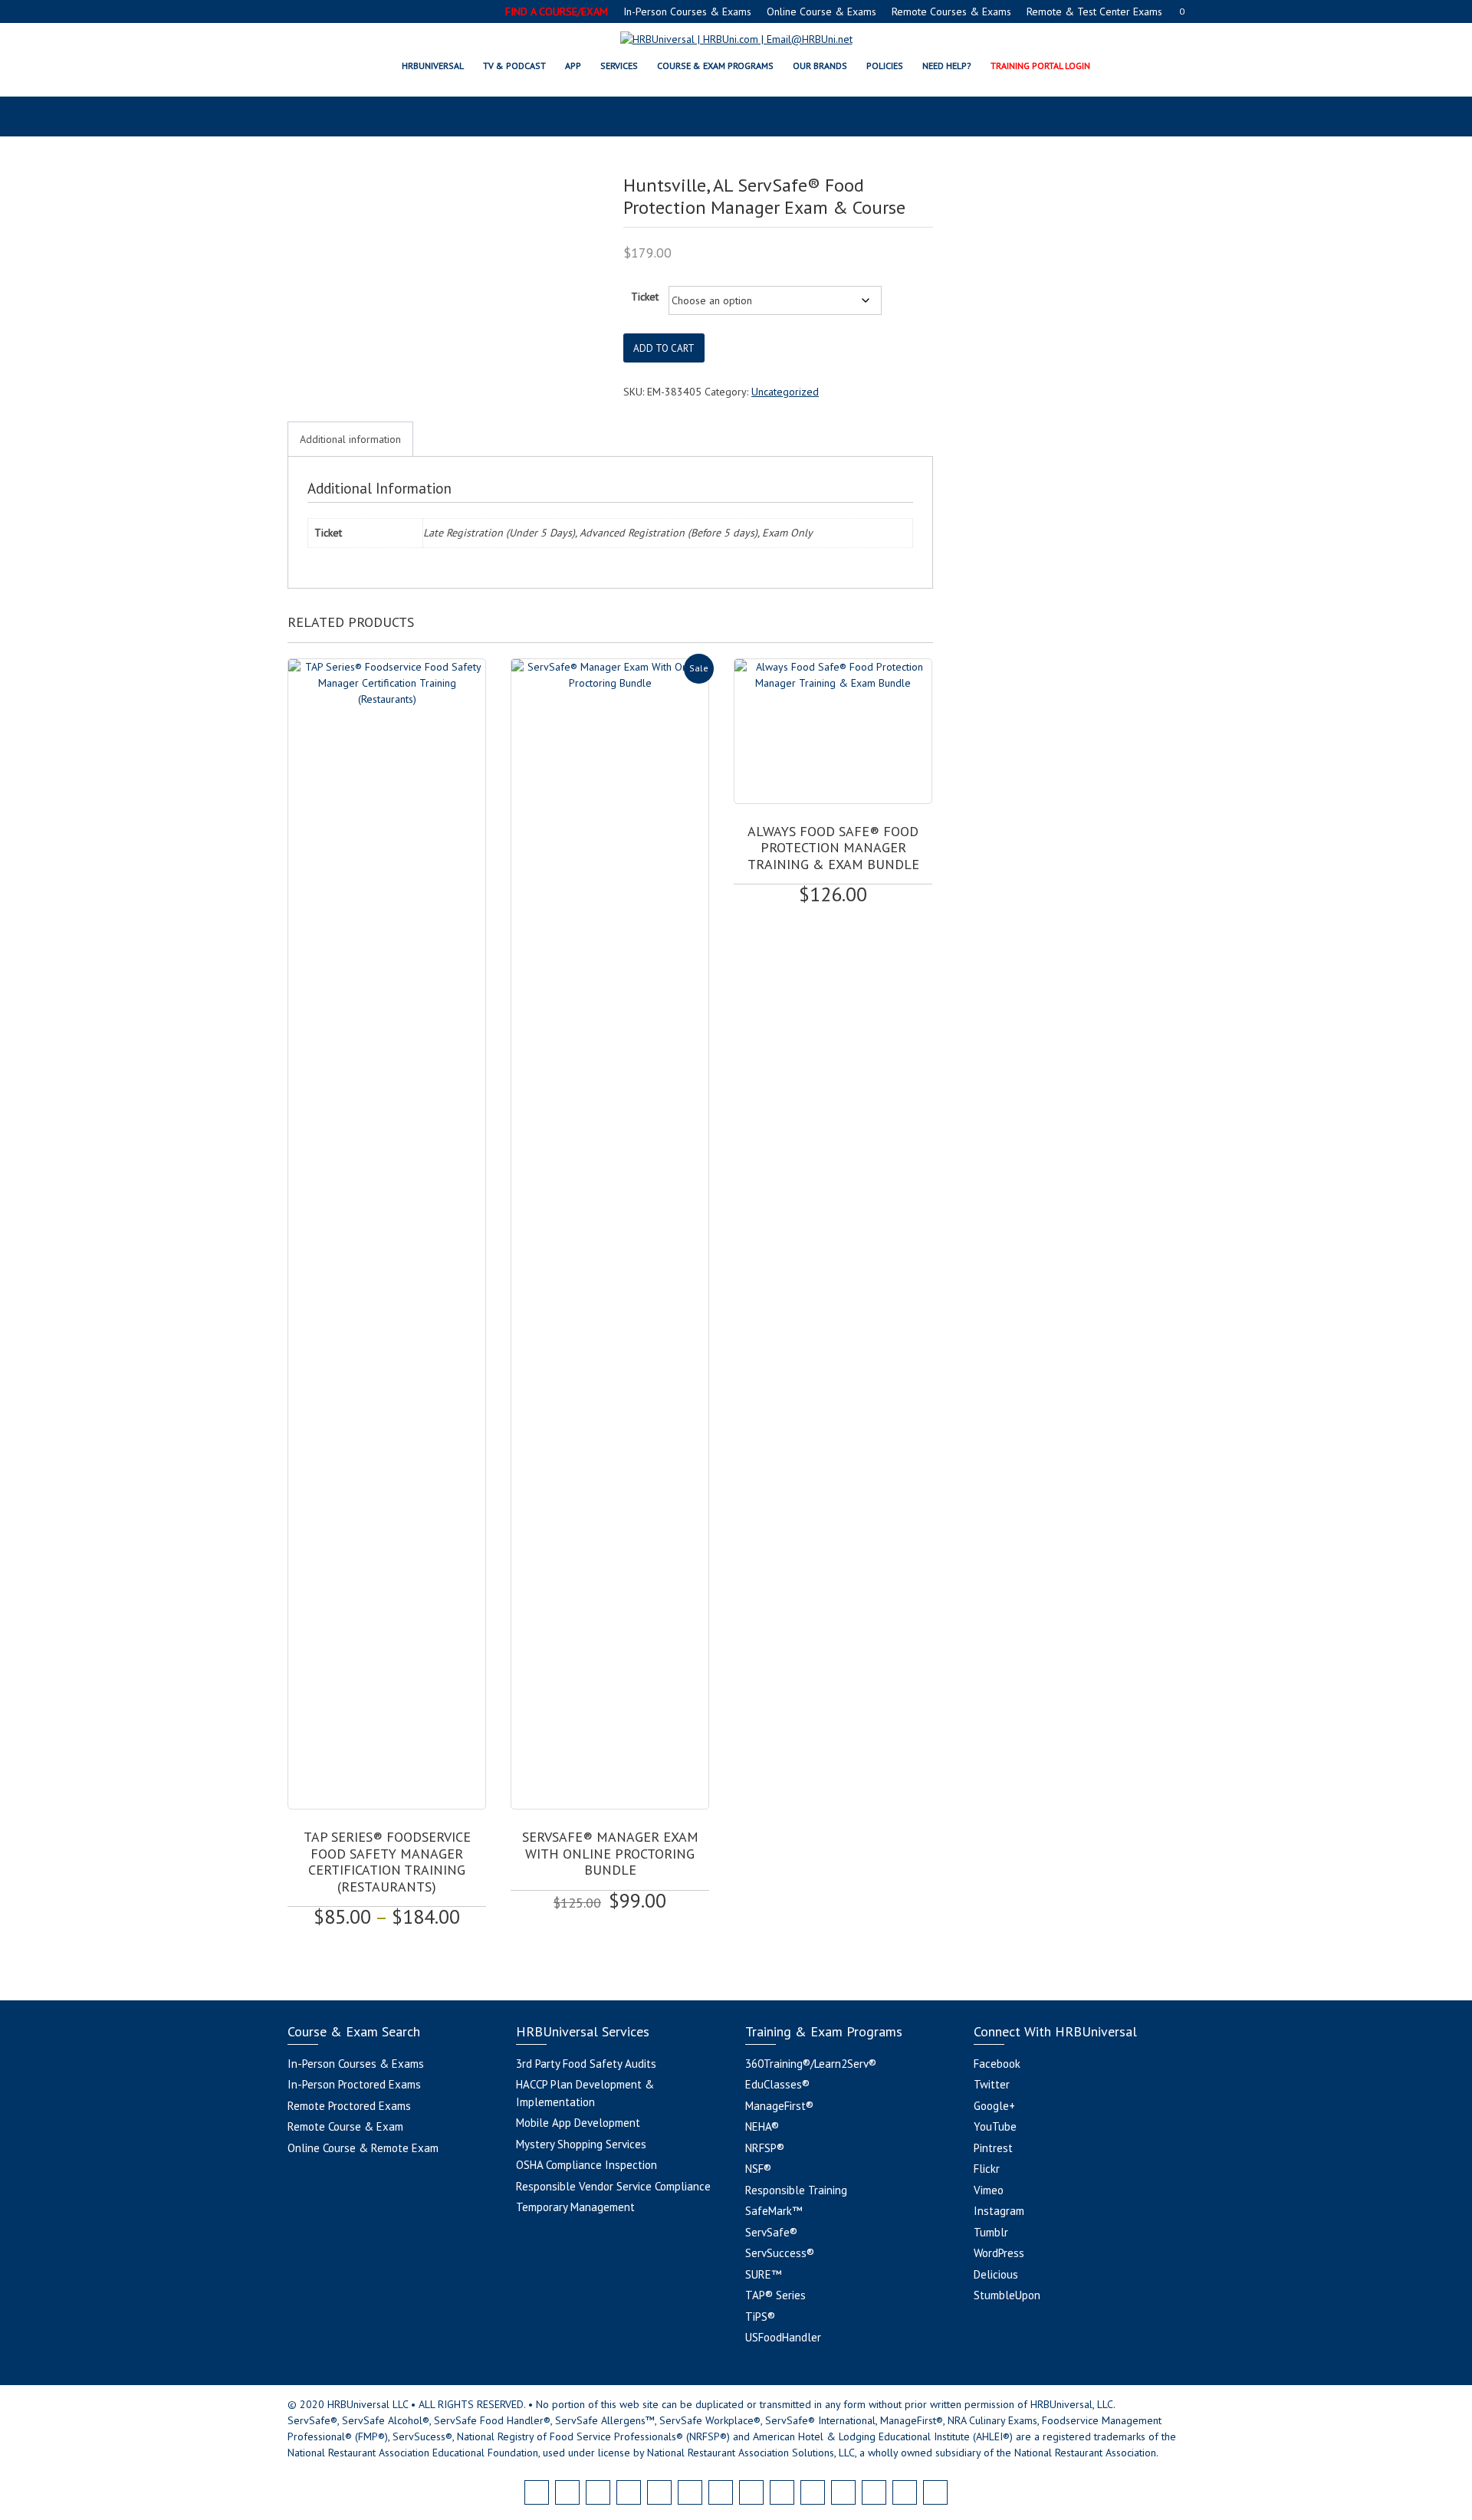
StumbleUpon (1007, 2295)
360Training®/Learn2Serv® (811, 2064)
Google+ (994, 2106)
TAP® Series (775, 2295)
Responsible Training (796, 2190)
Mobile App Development (578, 2123)
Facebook (997, 2064)
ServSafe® (771, 2232)
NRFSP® (765, 2148)
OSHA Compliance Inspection (586, 2165)
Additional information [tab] (350, 439)
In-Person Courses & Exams (687, 11)
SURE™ (763, 2274)
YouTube (995, 2126)
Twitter (992, 2084)
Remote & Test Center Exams (1094, 11)
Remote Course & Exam (345, 2126)
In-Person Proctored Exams (354, 2084)
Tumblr (991, 2232)
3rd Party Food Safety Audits (586, 2064)
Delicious (996, 2274)
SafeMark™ (774, 2211)
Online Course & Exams (821, 11)
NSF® (758, 2169)
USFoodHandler (783, 2337)
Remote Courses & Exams (951, 11)
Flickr (987, 2169)
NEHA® (762, 2126)
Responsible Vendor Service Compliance (613, 2186)
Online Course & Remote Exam (363, 2148)
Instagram (999, 2211)
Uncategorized (785, 392)
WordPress (999, 2253)
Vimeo (989, 2190)
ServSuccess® (780, 2253)
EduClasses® (777, 2084)
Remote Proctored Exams (349, 2106)
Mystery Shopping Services (581, 2144)
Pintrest (993, 2148)
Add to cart (664, 348)
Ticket (645, 297)
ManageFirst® (779, 2106)
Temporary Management (575, 2207)
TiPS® (760, 2317)
